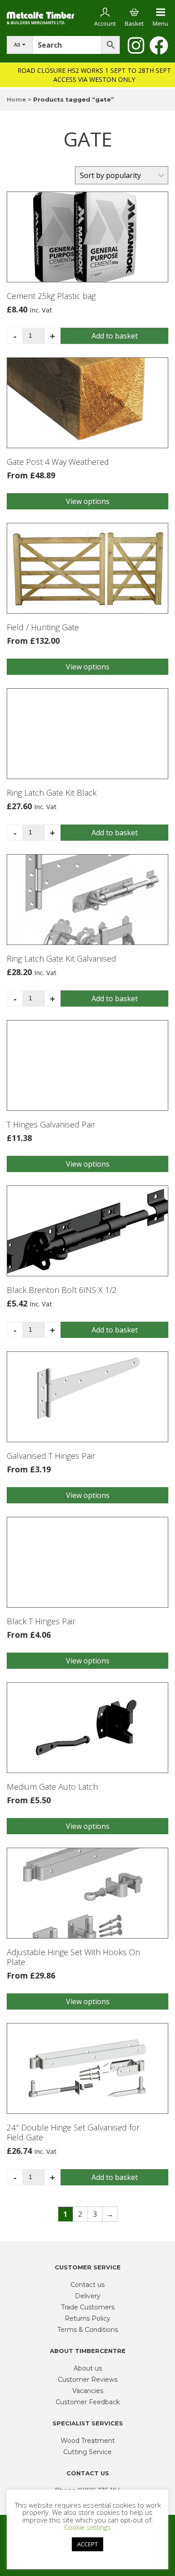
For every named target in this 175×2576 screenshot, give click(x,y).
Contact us (87, 2285)
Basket (134, 23)
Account (105, 23)
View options (88, 501)
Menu (160, 23)
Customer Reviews (88, 2380)
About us (88, 2368)
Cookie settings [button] (87, 2527)
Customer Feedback (88, 2402)
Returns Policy (87, 2318)
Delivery (88, 2296)
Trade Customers (88, 2307)
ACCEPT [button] (87, 2544)
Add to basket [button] (115, 336)
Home (16, 99)
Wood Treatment (88, 2441)
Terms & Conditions (88, 2330)
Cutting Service (87, 2452)
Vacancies (88, 2391)
